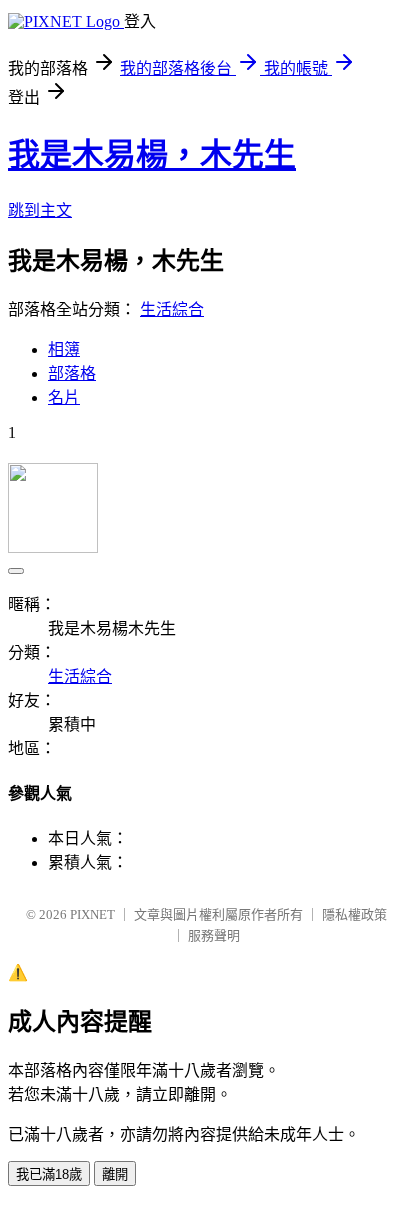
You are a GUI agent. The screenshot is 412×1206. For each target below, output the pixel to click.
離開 (115, 1174)
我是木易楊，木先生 (152, 155)
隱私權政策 (354, 914)
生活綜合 (172, 309)
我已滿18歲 (49, 1174)
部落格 (72, 373)
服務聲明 (214, 935)
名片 (64, 397)
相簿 (64, 349)
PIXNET (92, 914)
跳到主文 (40, 210)
